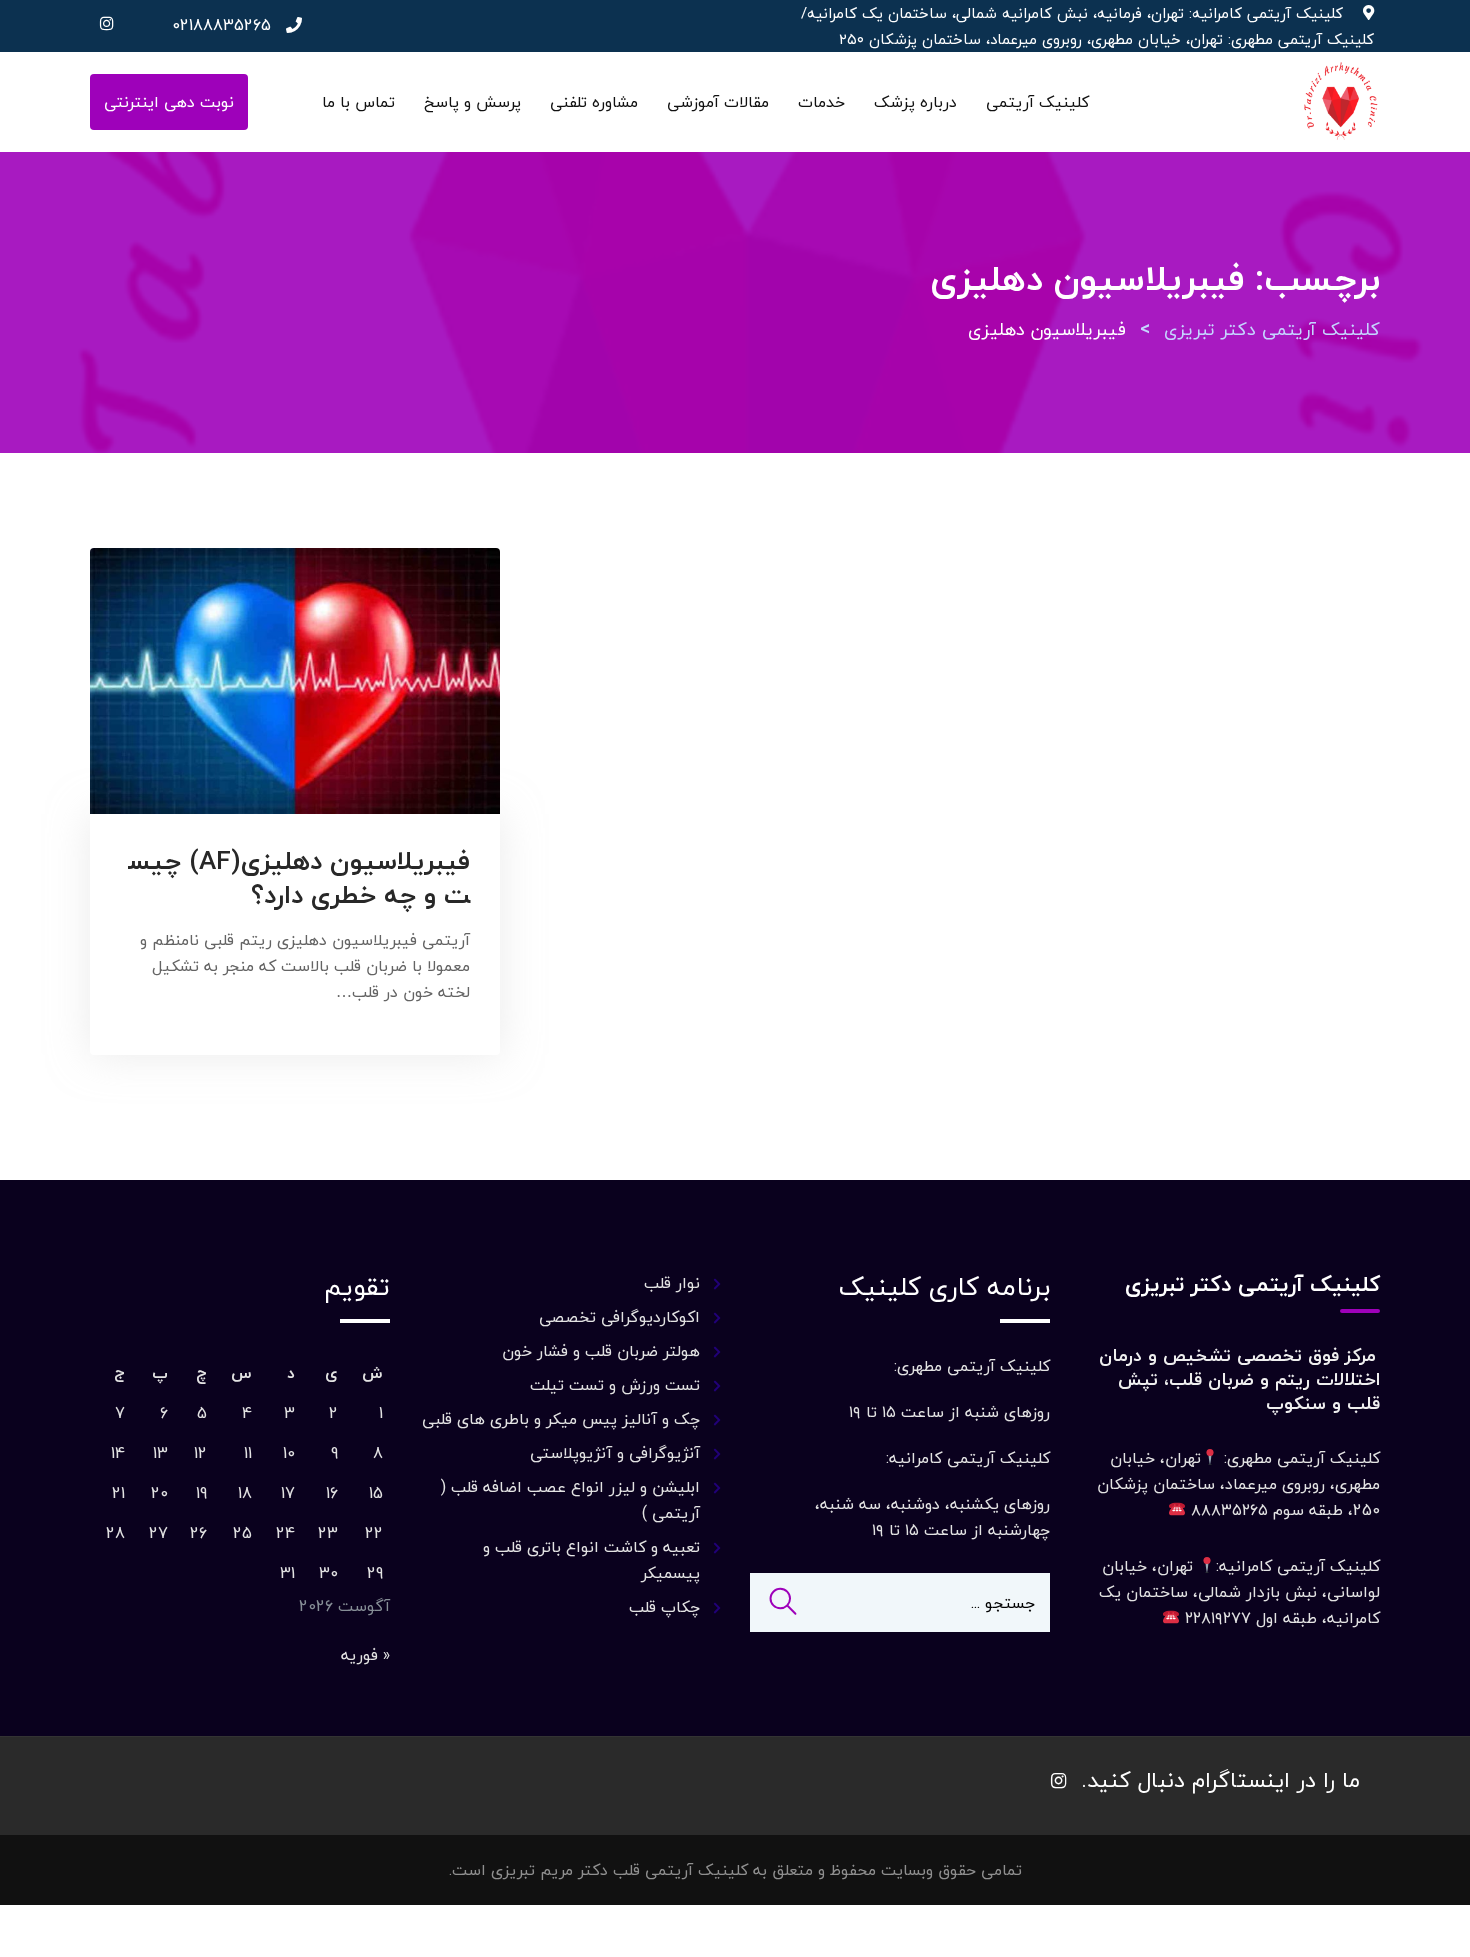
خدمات (821, 102)
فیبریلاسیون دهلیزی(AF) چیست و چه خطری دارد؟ (299, 877)
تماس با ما (358, 102)
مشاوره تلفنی (594, 102)
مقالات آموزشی (718, 102)
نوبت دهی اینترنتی (169, 102)
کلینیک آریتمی (1037, 102)
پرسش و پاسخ (472, 102)
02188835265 (221, 25)
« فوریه (365, 1655)
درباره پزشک (915, 102)
